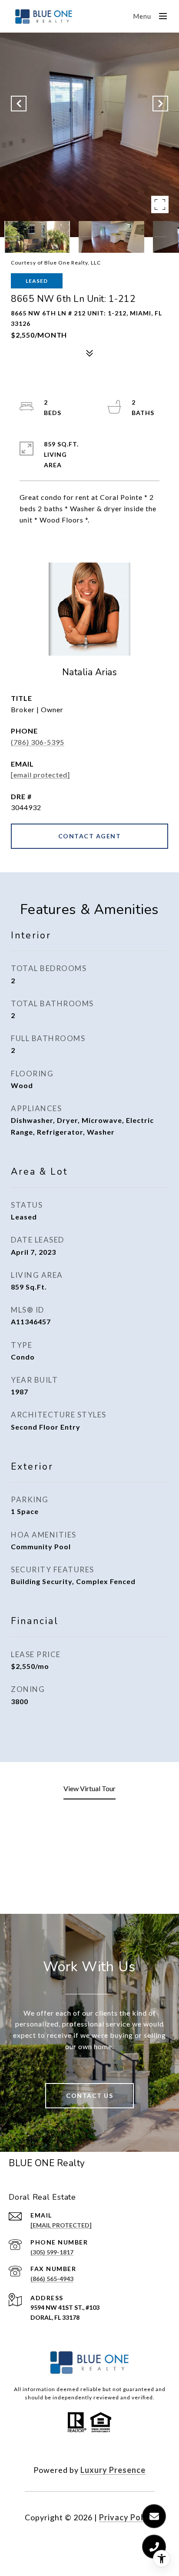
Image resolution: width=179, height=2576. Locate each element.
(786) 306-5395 (38, 742)
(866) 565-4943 (52, 2279)
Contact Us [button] (89, 2095)
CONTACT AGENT (90, 836)
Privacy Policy (127, 2517)
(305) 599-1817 (52, 2252)
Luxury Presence (113, 2470)
